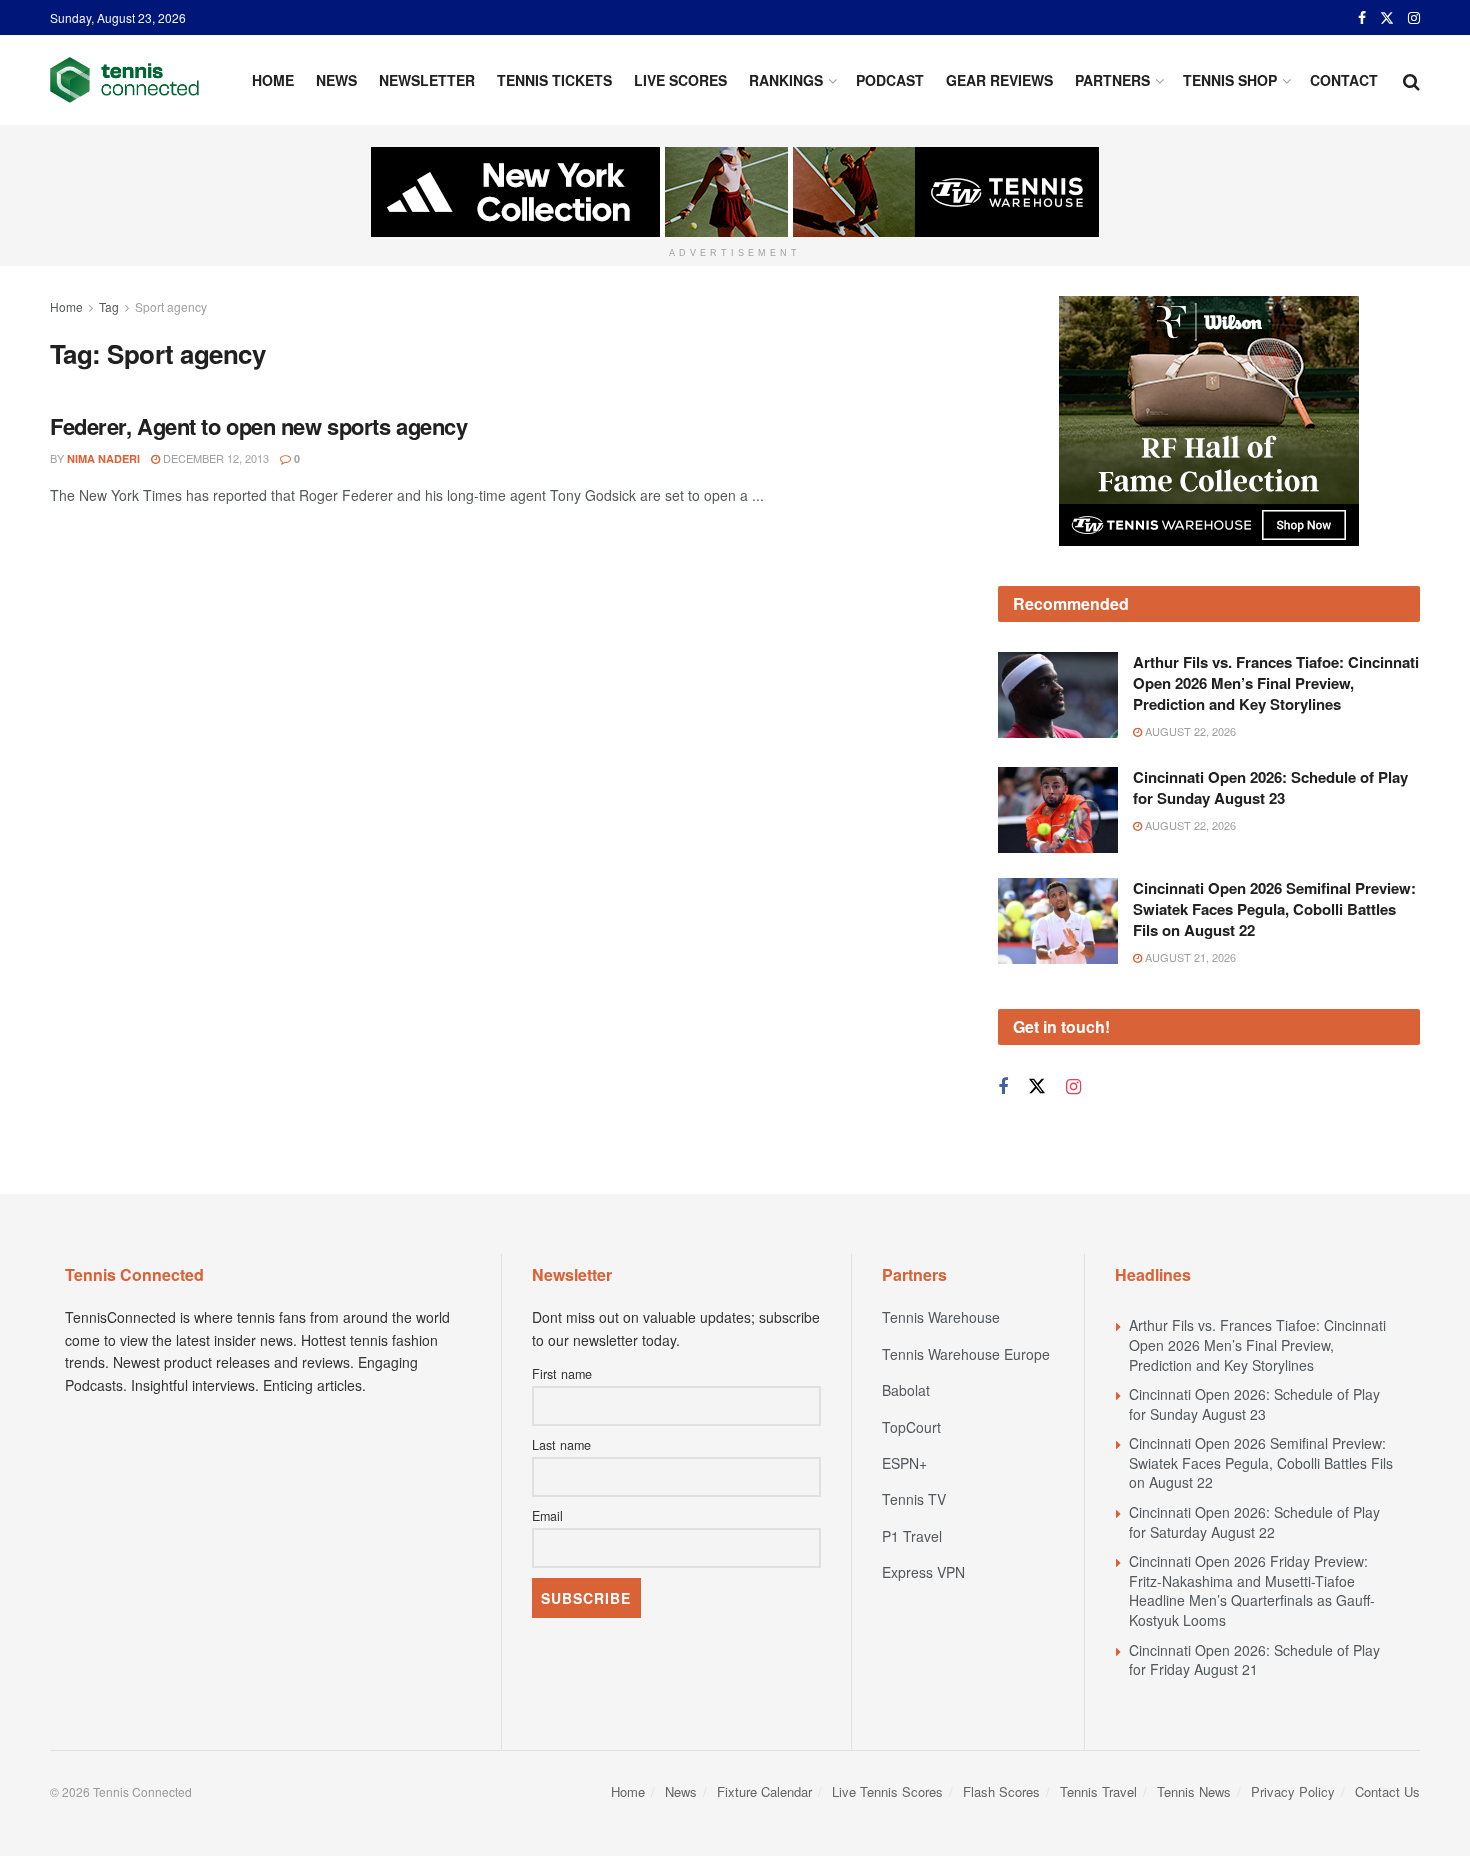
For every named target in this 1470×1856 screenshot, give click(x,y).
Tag (109, 306)
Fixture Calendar (764, 1791)
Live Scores (680, 80)
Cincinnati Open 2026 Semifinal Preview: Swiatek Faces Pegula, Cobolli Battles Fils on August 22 (1274, 909)
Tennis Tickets (554, 80)
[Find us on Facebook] (1362, 18)
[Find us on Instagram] (1414, 18)
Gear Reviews (999, 80)
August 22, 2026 (1189, 731)
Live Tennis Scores (887, 1791)
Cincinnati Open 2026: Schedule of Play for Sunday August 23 (1270, 787)
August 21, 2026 (1189, 957)
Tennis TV (914, 1499)
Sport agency (171, 306)
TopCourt (911, 1427)
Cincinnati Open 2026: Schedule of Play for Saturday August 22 (1254, 1522)
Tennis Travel (1098, 1791)
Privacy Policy (1293, 1791)
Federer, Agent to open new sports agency (258, 426)
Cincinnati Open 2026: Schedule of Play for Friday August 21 (1254, 1660)
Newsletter (427, 80)
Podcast (890, 80)
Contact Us (1387, 1791)
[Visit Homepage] (124, 80)
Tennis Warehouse (941, 1317)
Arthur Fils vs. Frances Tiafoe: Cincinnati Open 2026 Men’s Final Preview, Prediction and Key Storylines (1276, 683)
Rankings (786, 80)
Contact (1344, 80)
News (336, 80)
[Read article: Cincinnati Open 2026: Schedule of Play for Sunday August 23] (1058, 810)
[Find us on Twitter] (1387, 18)
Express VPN (923, 1572)
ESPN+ (904, 1463)
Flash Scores (1001, 1791)
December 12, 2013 (214, 458)
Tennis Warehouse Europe (966, 1354)
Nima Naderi (103, 458)
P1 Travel (912, 1536)
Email (547, 1516)
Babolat (906, 1390)
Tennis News (1194, 1791)
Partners (1112, 80)
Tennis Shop (1230, 80)
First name (562, 1374)
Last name (561, 1445)
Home (273, 80)
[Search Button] (1411, 80)
